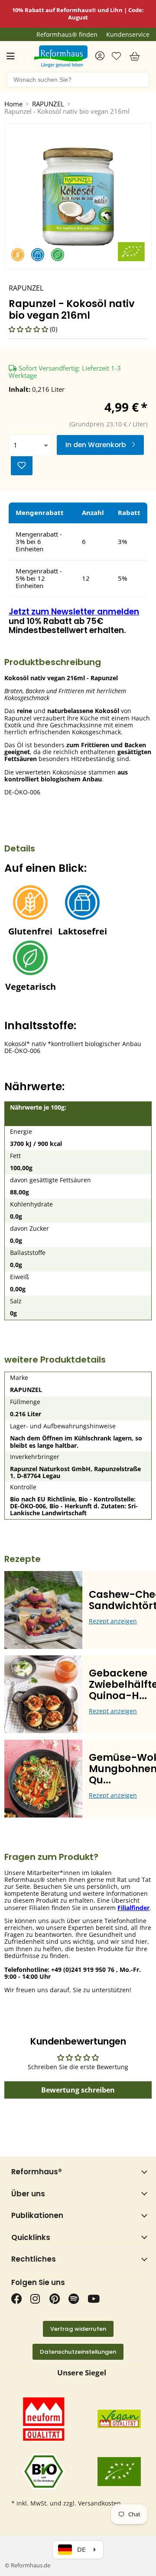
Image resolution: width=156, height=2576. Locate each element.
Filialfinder (133, 1908)
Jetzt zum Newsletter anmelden (74, 612)
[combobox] (78, 80)
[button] (29, 329)
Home (13, 104)
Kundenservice (128, 35)
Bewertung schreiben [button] (78, 2090)
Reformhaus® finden (67, 35)
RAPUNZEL (48, 104)
